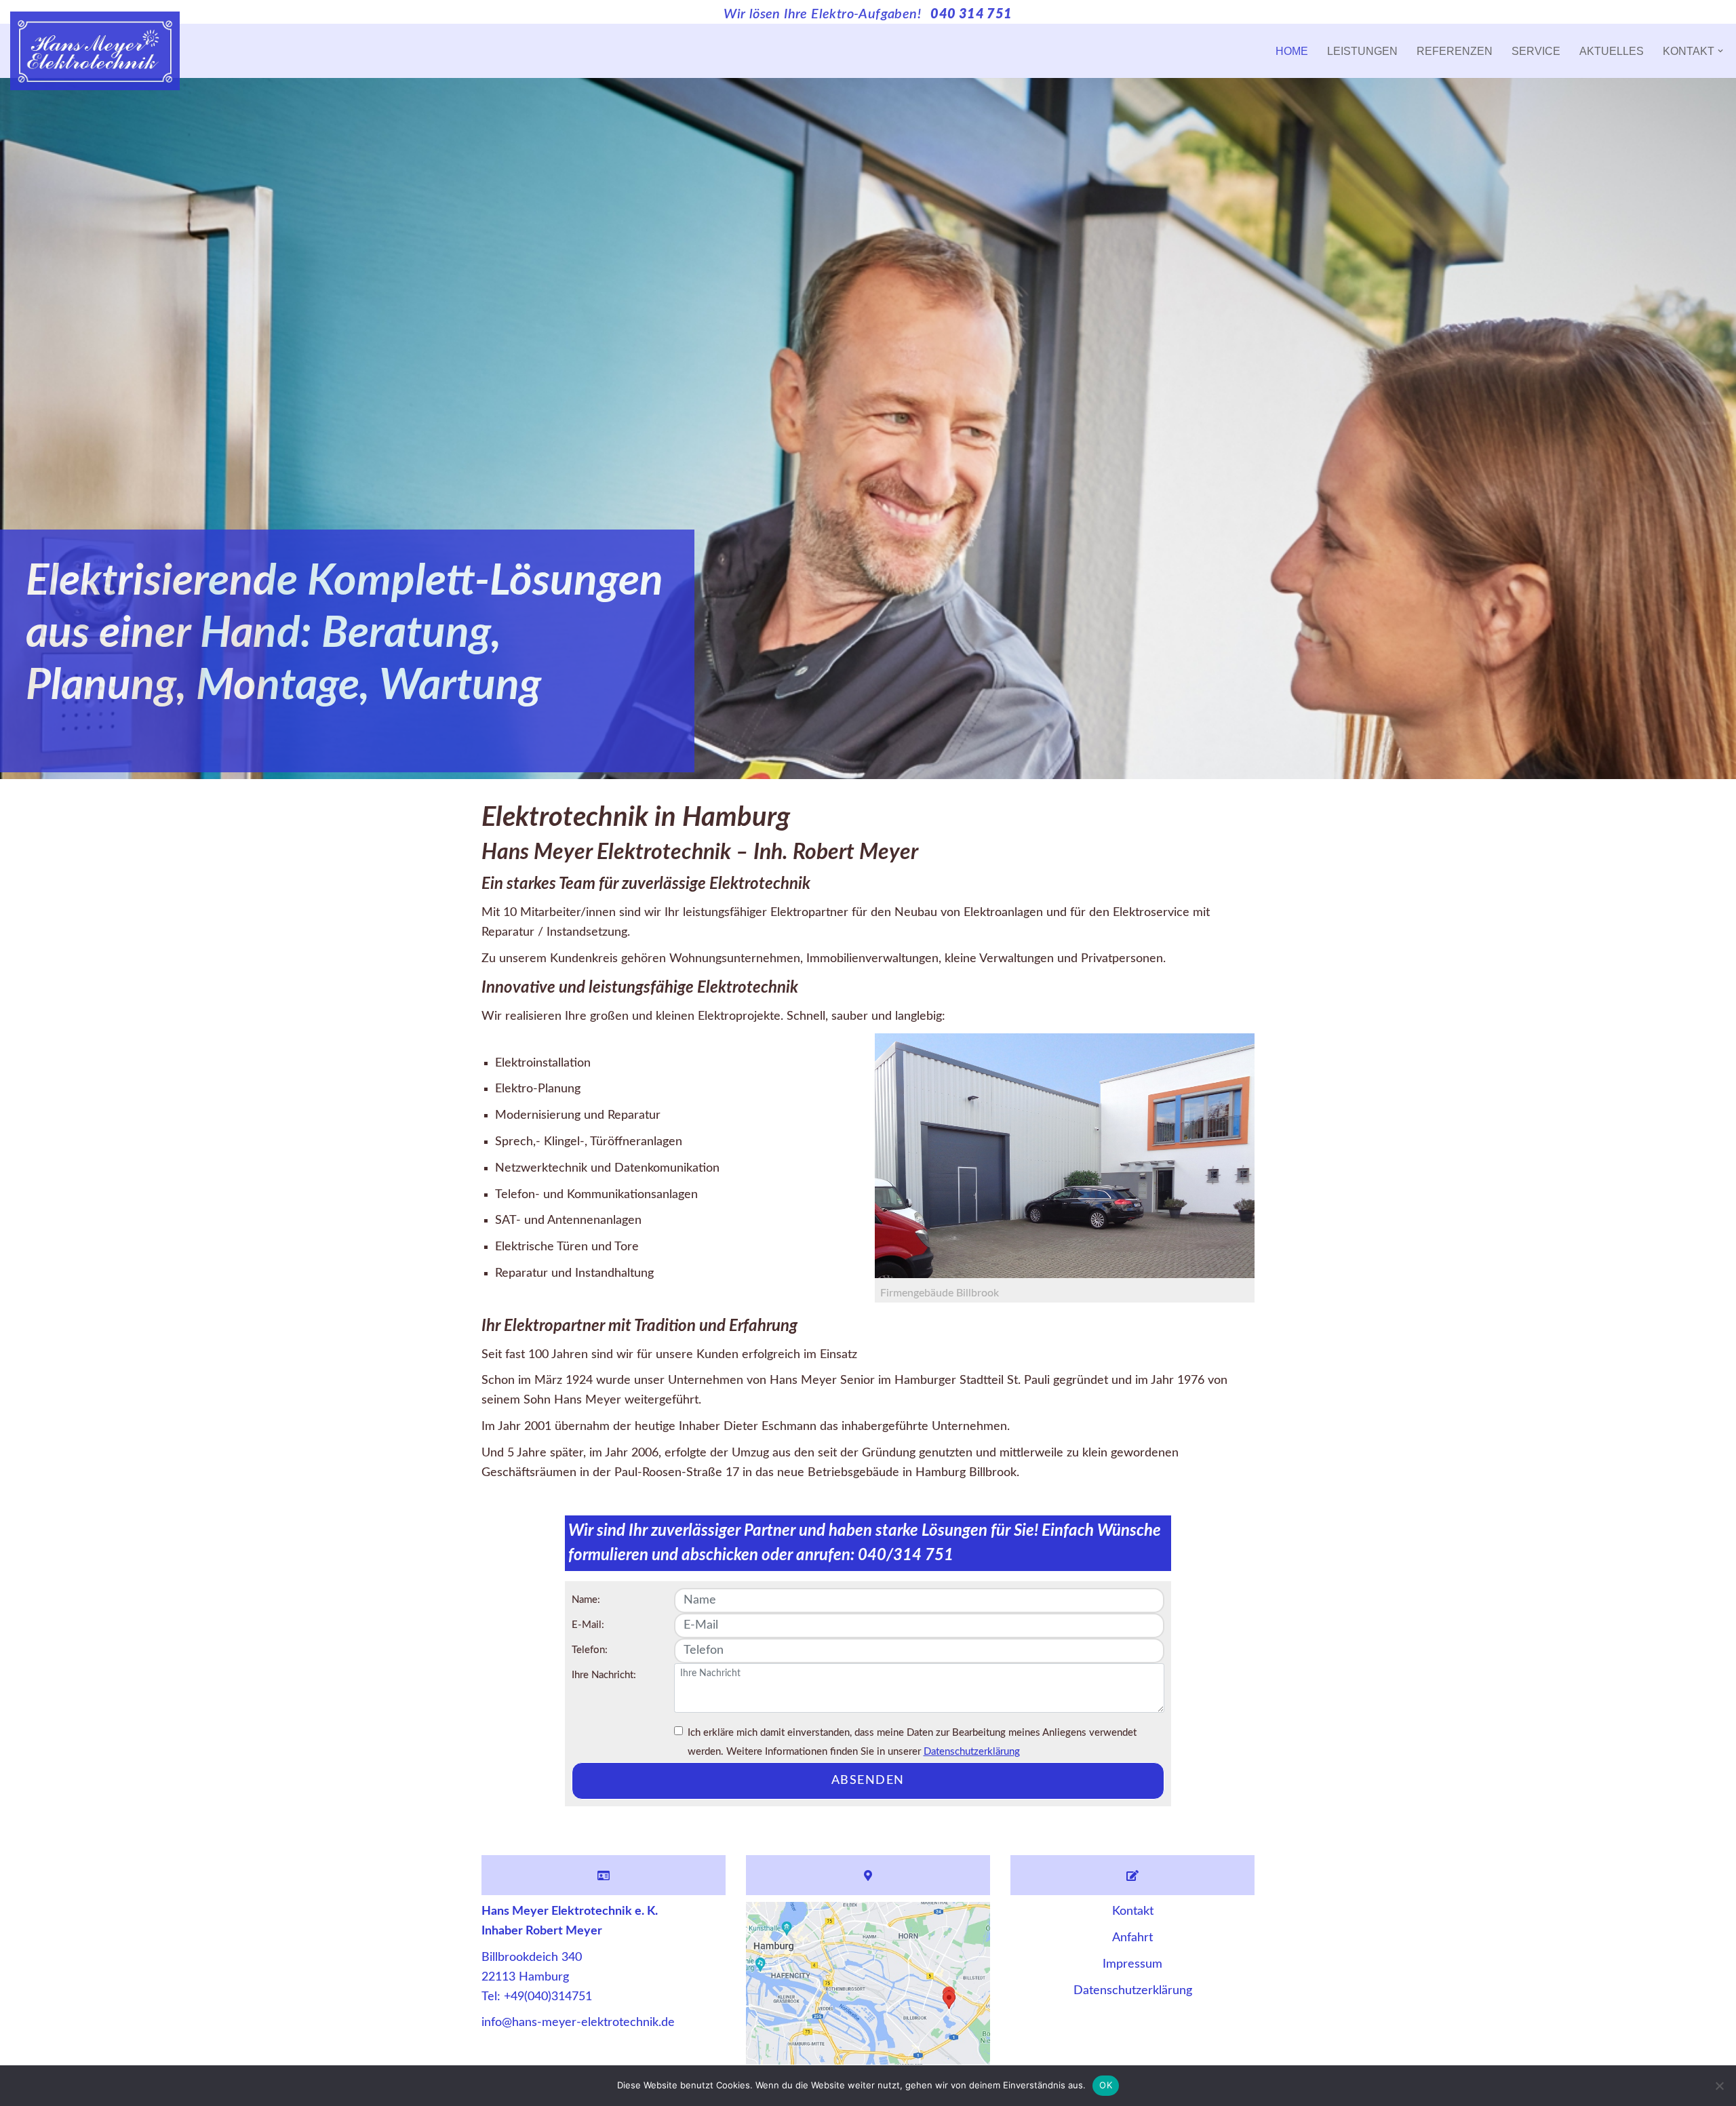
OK (1106, 2085)
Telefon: (590, 1650)
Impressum (1132, 1964)
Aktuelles (1612, 51)
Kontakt (1133, 1911)
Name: (586, 1600)
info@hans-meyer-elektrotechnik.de (578, 2023)
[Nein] (1719, 2086)
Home (1292, 51)
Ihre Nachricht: (604, 1675)
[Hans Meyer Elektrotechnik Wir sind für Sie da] (95, 51)
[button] (1720, 51)
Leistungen (1362, 51)
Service (1536, 51)
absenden (868, 1781)
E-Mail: (588, 1625)
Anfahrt (1132, 1938)
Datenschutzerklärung (972, 1752)
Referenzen (1455, 51)
